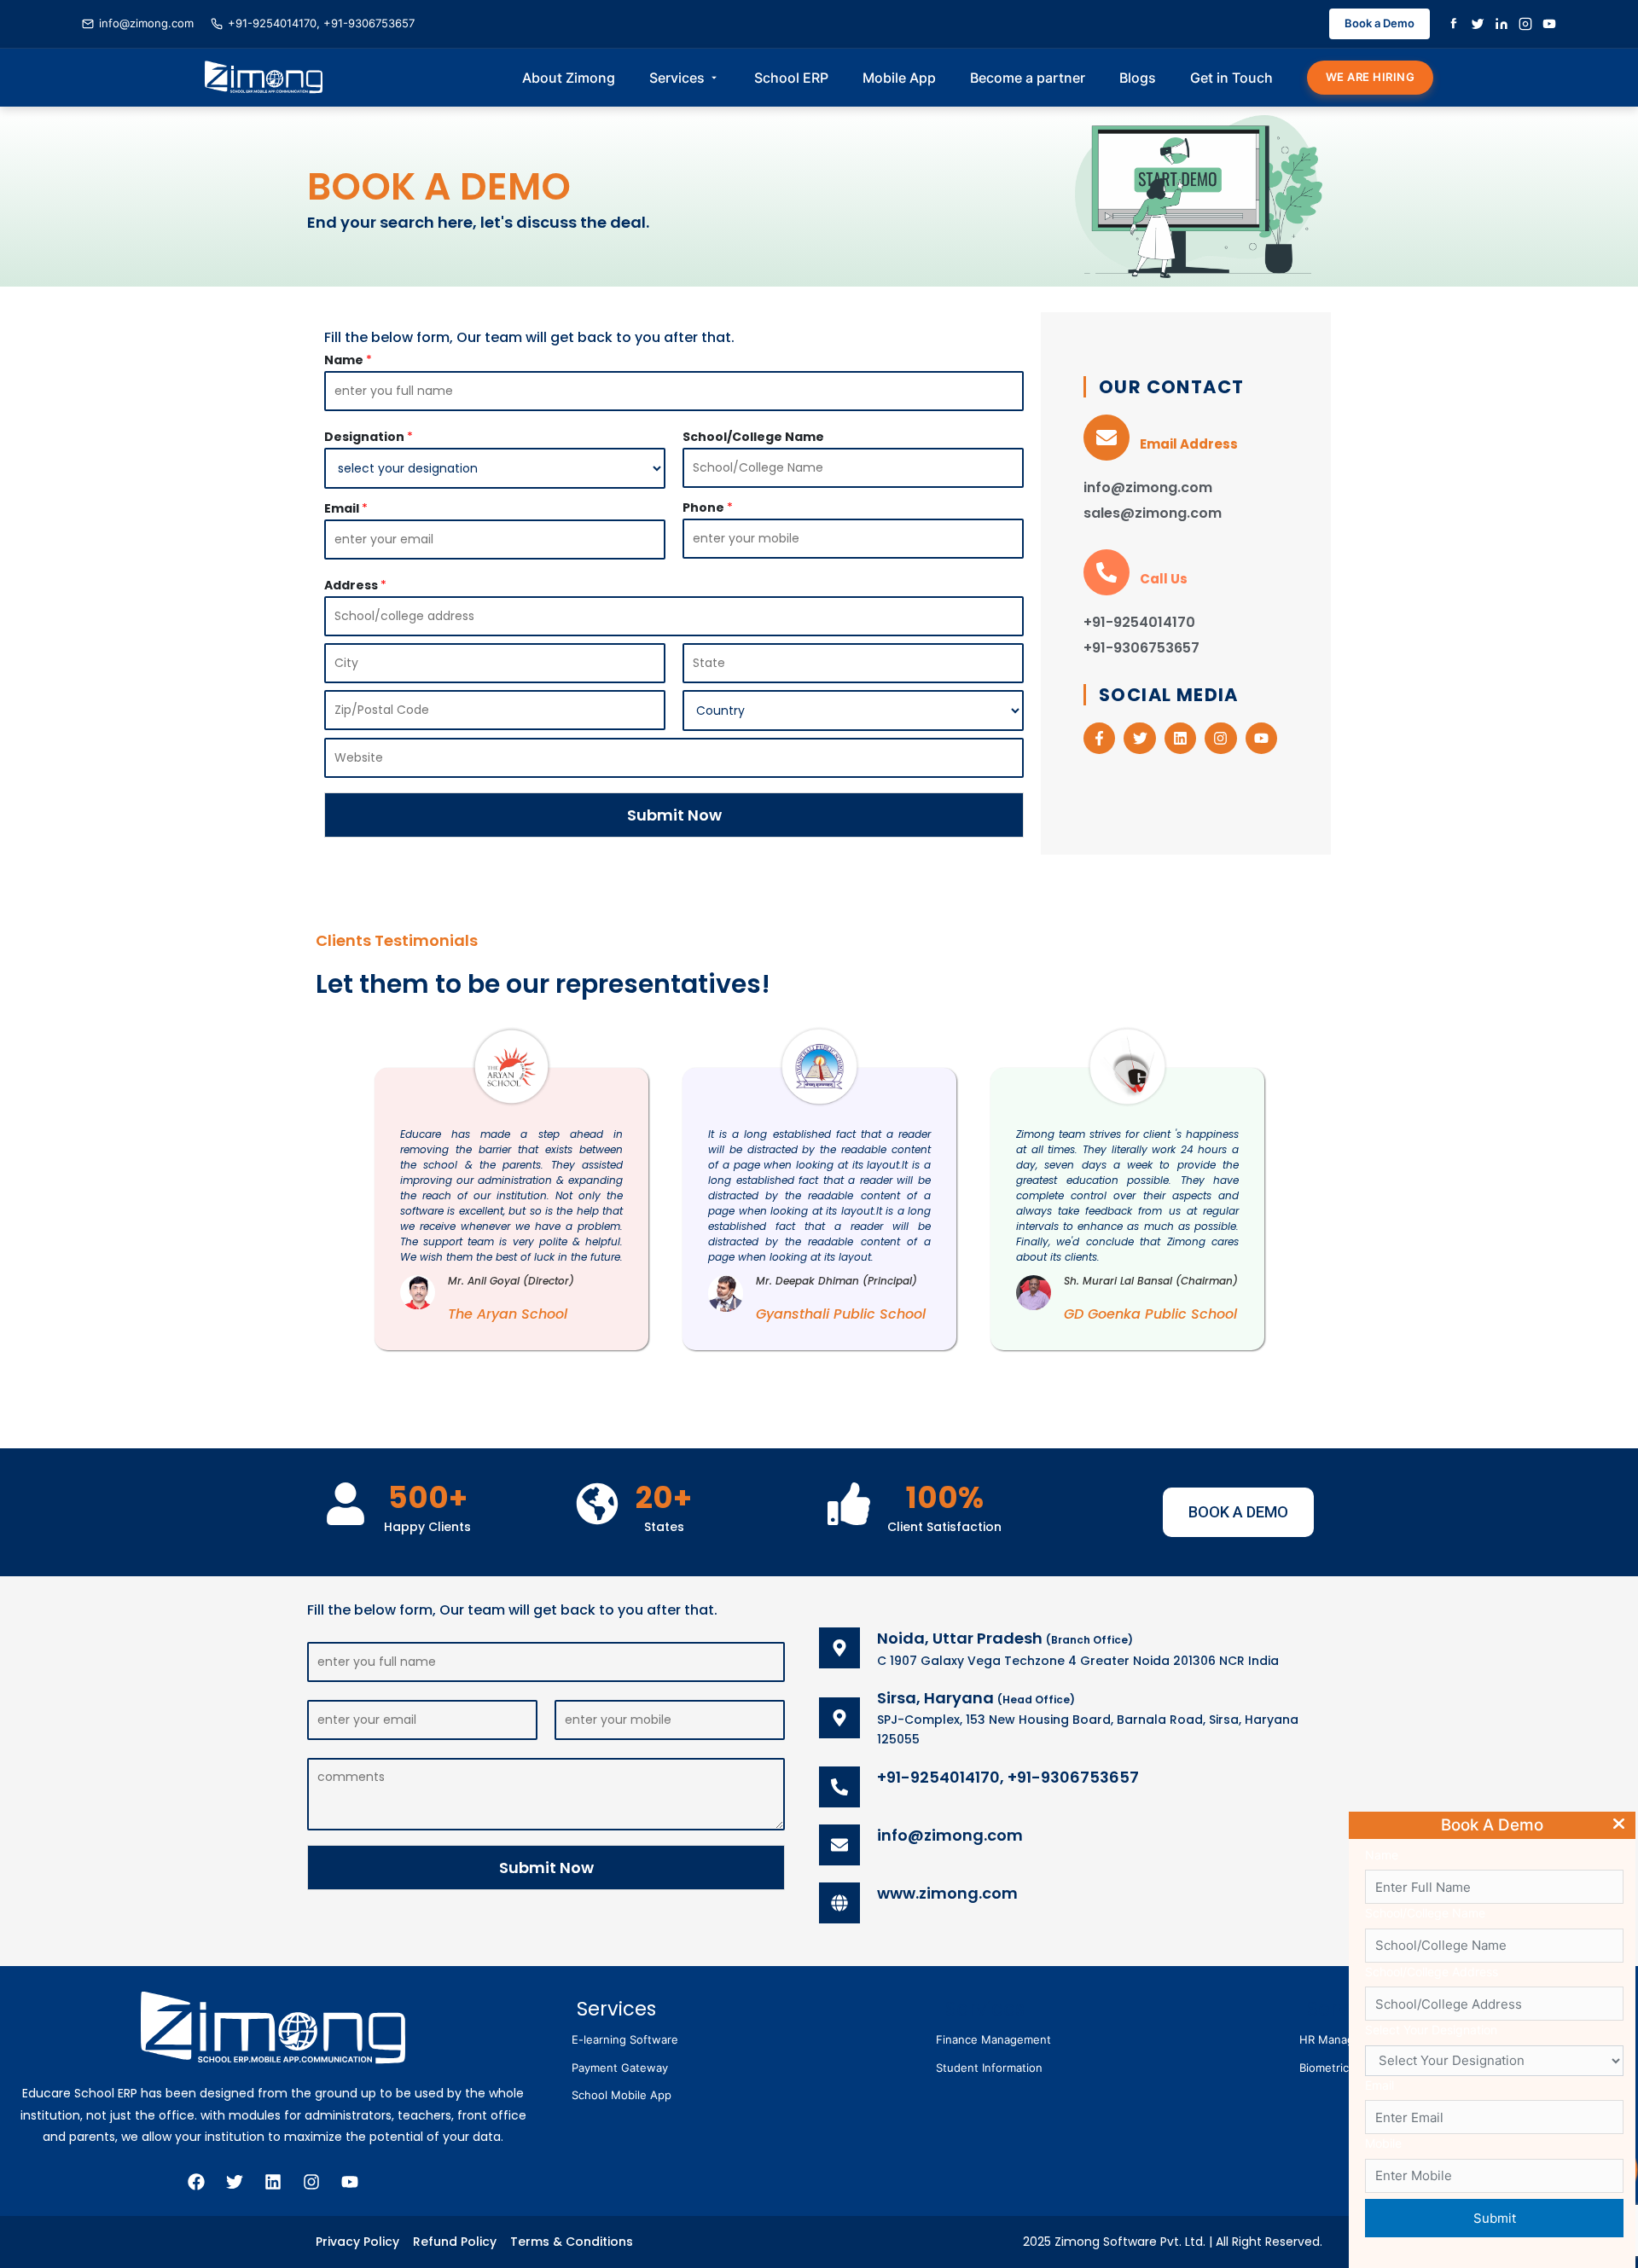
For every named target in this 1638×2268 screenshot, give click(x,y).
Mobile (1383, 2143)
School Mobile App (622, 2095)
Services (677, 78)
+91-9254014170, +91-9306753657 (321, 23)
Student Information (989, 2068)
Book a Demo (1380, 23)
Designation (369, 437)
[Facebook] (1454, 24)
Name (348, 360)
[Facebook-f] (1099, 738)
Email (346, 508)
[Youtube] (1261, 738)
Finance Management (993, 2039)
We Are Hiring (1371, 77)
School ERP (791, 78)
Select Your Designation (1431, 2030)
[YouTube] (1549, 24)
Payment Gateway (620, 2068)
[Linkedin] (1180, 738)
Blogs (1138, 78)
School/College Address (1432, 1972)
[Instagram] (1525, 24)
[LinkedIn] (1501, 24)
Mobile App (899, 78)
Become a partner (1028, 78)
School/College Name (753, 437)
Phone (708, 508)
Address (355, 585)
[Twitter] (1478, 24)
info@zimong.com (146, 23)
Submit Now (674, 815)
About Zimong (569, 78)
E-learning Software (625, 2039)
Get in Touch (1231, 78)
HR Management (1344, 2039)
